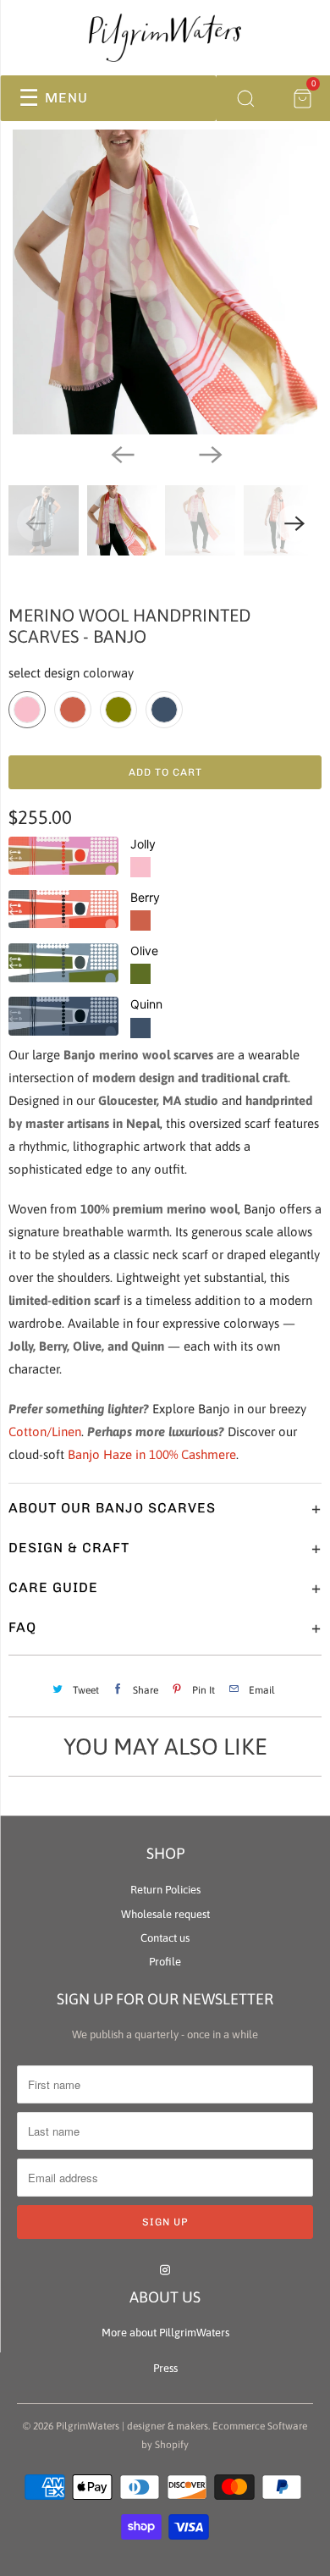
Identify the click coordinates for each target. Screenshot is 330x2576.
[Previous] (121, 453)
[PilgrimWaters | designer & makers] (165, 38)
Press (165, 2368)
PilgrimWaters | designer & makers (132, 2426)
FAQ (165, 1628)
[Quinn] (68, 1016)
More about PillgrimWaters (165, 2333)
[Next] (209, 453)
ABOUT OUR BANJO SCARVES (165, 1508)
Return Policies (165, 1890)
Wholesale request (165, 1914)
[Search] (245, 98)
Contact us (165, 1938)
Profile (165, 1962)
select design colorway (71, 673)
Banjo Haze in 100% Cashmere (152, 1454)
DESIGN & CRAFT (165, 1548)
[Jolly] (68, 856)
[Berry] (68, 909)
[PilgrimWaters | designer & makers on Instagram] (165, 2270)
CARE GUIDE (165, 1588)
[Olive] (68, 963)
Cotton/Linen (45, 1432)
